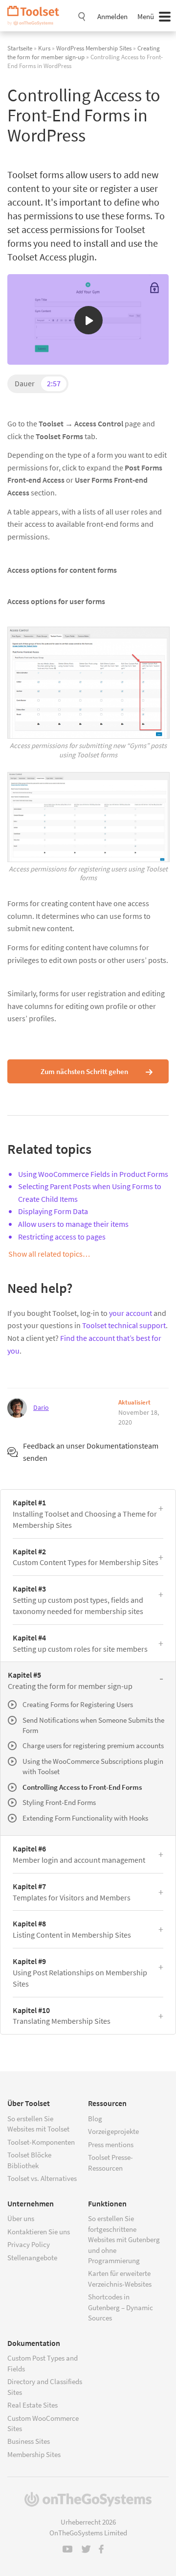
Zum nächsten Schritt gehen (84, 1071)
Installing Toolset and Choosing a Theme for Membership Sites (85, 1514)
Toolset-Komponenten (41, 2142)
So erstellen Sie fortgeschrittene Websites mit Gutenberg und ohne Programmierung (124, 2239)
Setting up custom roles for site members (80, 1643)
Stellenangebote (32, 2258)
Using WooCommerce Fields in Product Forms (93, 1174)
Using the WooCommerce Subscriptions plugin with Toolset (93, 1766)
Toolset (37, 16)
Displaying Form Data (53, 1211)
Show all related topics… (49, 1254)
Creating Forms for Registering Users (78, 1704)
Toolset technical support (124, 1325)
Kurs (44, 48)
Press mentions (111, 2144)
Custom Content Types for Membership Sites (86, 1557)
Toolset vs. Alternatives (42, 2178)
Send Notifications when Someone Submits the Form (93, 1725)
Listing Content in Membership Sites (72, 1929)
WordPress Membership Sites (94, 48)
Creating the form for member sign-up (70, 1680)
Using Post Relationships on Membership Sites (80, 1972)
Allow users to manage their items (73, 1224)
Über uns (21, 2218)
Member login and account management (79, 1854)
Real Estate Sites (33, 2405)
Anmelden (112, 16)
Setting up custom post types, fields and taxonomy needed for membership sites (78, 1600)
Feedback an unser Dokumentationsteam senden (91, 1452)
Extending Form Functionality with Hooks (85, 1818)
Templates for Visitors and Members (72, 1892)
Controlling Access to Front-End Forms (82, 1787)
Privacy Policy (29, 2244)
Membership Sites (34, 2454)
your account (131, 1313)
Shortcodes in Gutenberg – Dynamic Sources (121, 2307)
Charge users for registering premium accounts (93, 1745)
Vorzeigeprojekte (113, 2131)
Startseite (20, 48)
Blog (95, 2119)
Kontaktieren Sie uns (39, 2232)
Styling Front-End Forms (59, 1802)
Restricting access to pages (62, 1237)
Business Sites (29, 2441)
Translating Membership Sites (62, 2016)
